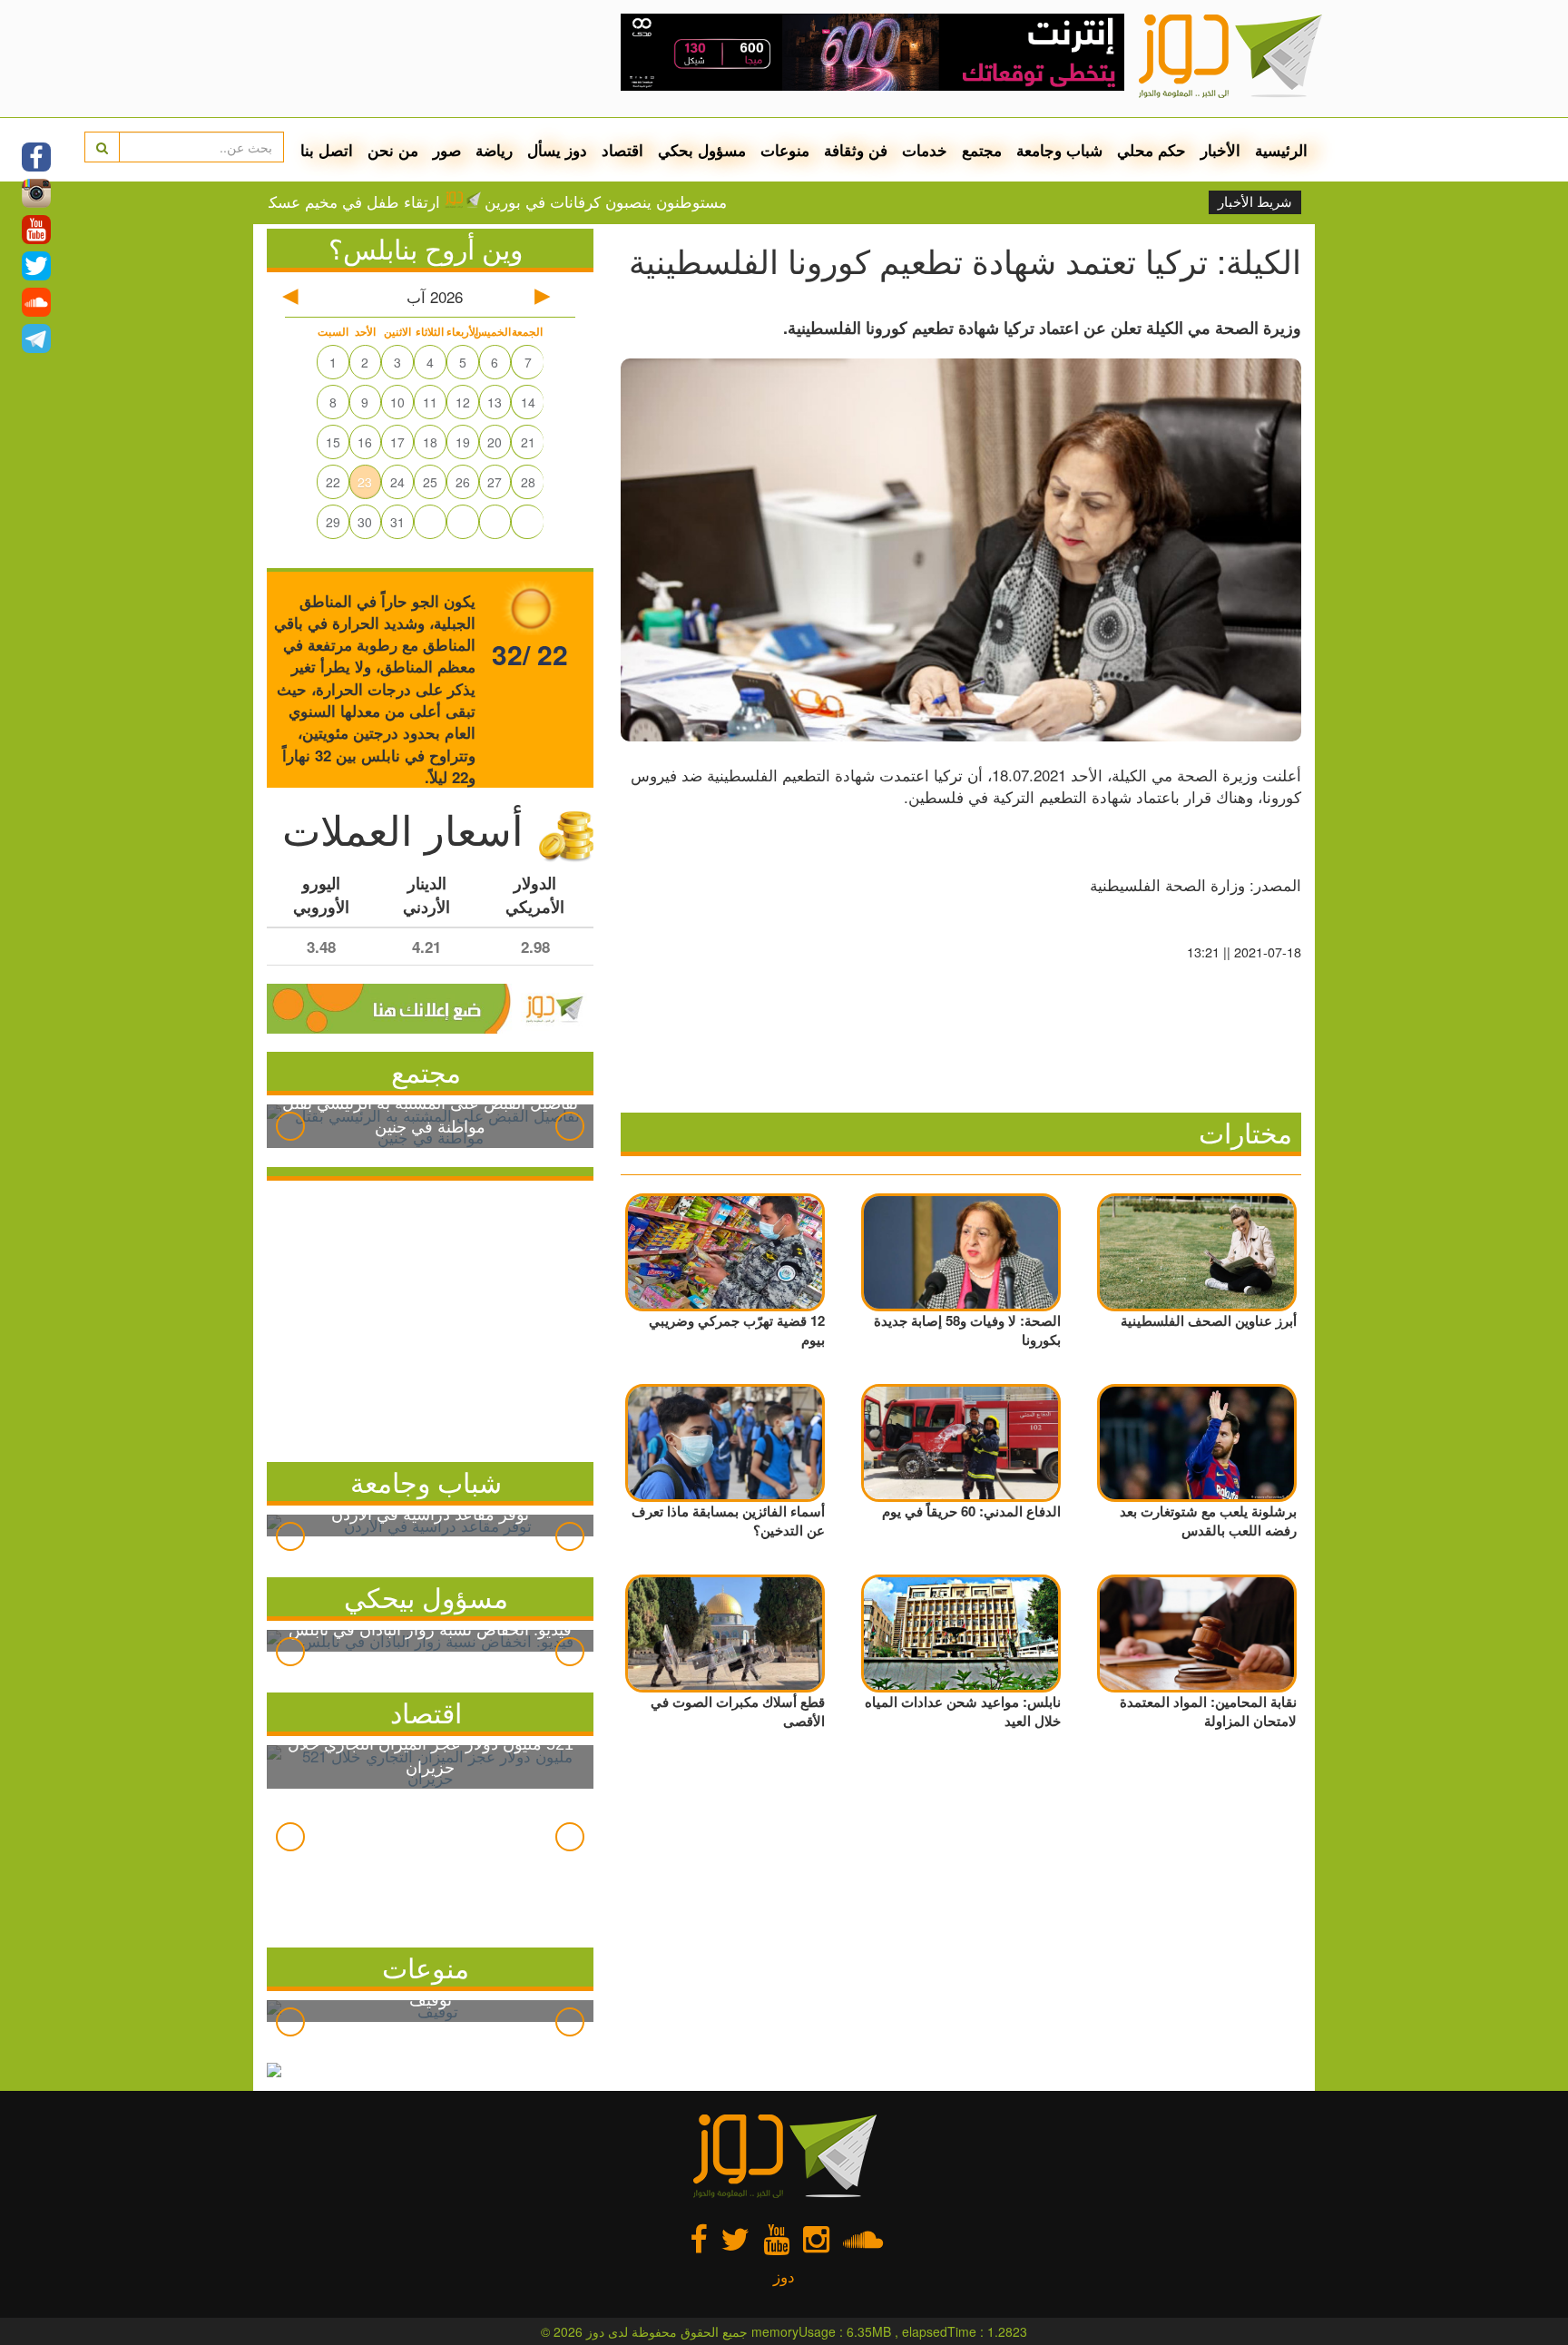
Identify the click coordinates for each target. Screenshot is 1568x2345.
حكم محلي (1151, 150)
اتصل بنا (327, 150)
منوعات (785, 150)
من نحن (393, 150)
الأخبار (1220, 150)
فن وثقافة (856, 150)
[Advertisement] (430, 1317)
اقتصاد (622, 150)
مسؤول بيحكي (426, 1597)
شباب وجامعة (1059, 150)
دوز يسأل (557, 150)
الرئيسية (1281, 150)
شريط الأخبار (1255, 202)
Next (570, 1126)
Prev (290, 1126)
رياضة (494, 150)
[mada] (872, 45)
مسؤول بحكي (702, 150)
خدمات (925, 150)
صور (447, 150)
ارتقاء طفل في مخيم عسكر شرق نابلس (376, 201)
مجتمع (982, 150)
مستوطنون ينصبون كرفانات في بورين (671, 201)
